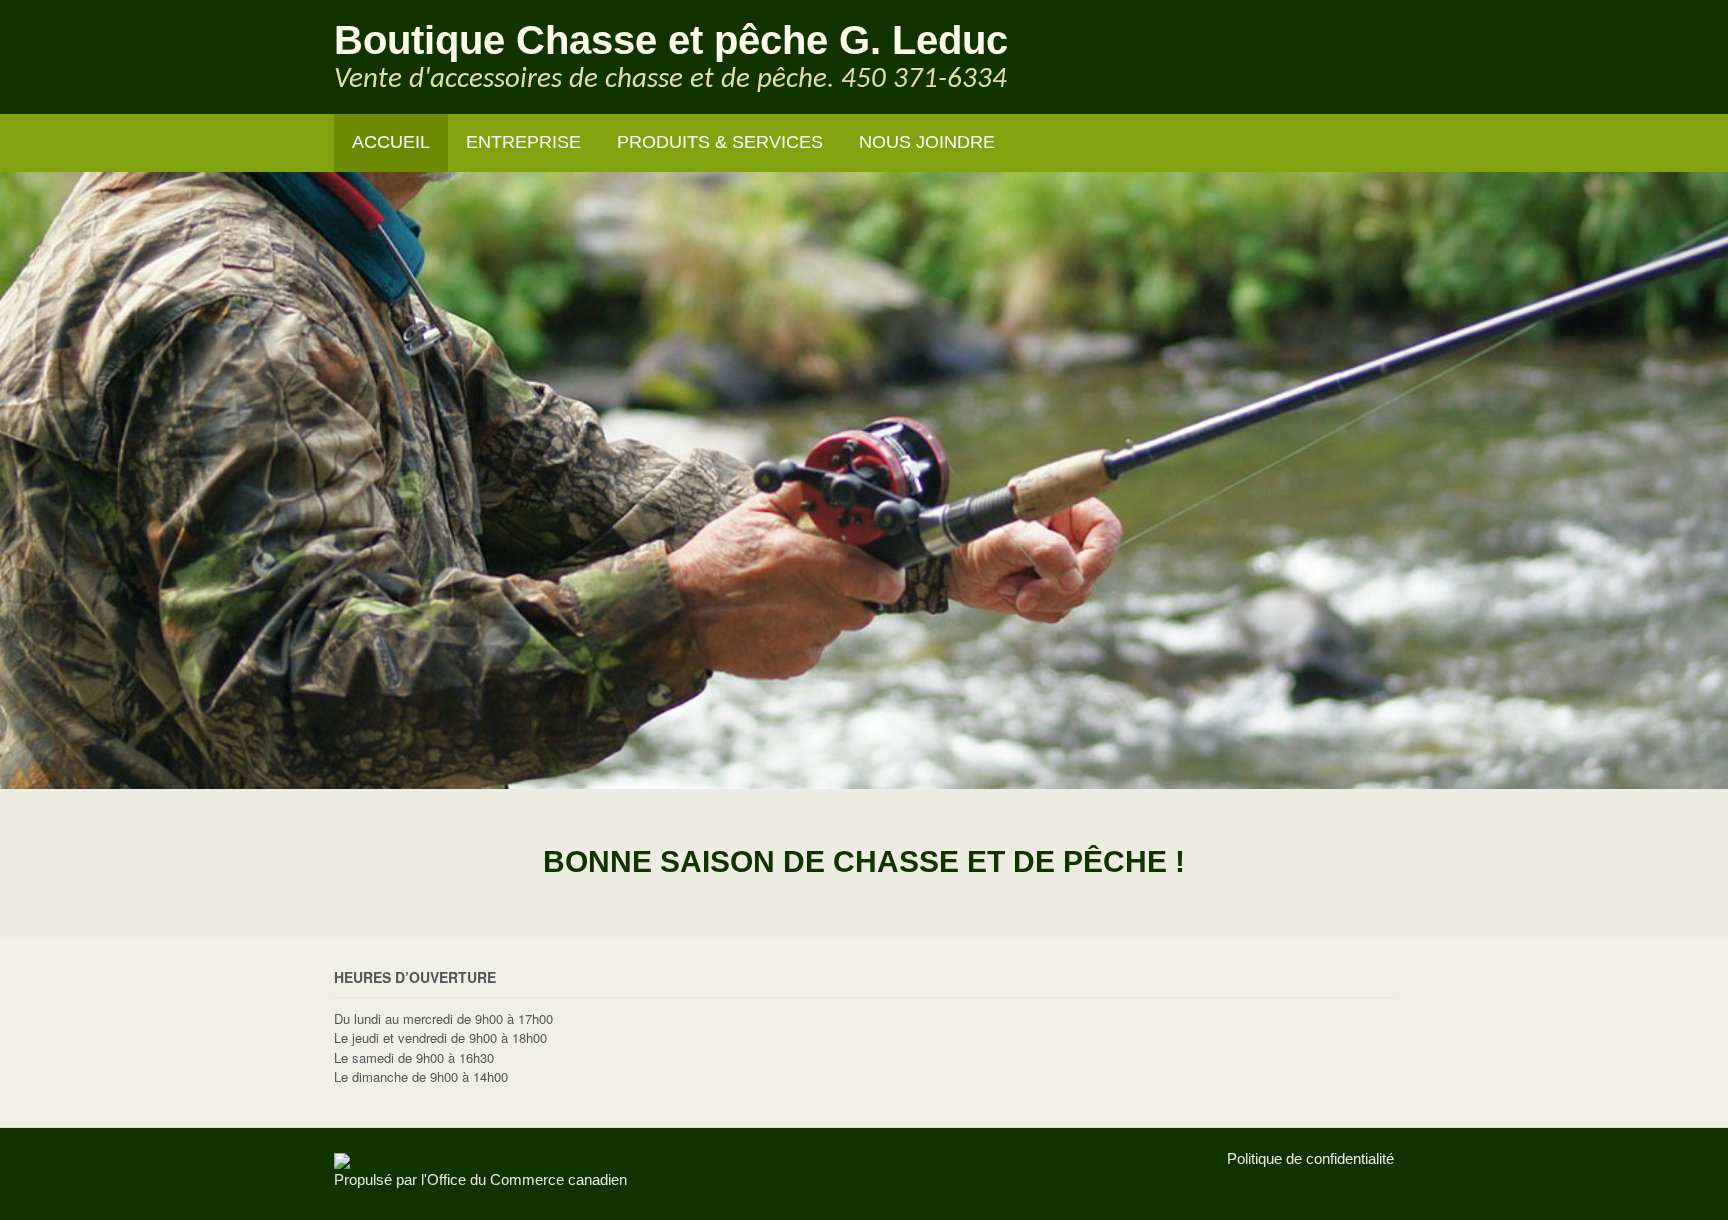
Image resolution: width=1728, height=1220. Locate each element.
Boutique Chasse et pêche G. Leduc (671, 40)
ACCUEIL (391, 142)
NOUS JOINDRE (927, 142)
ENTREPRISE (523, 142)
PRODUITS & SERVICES (720, 142)
